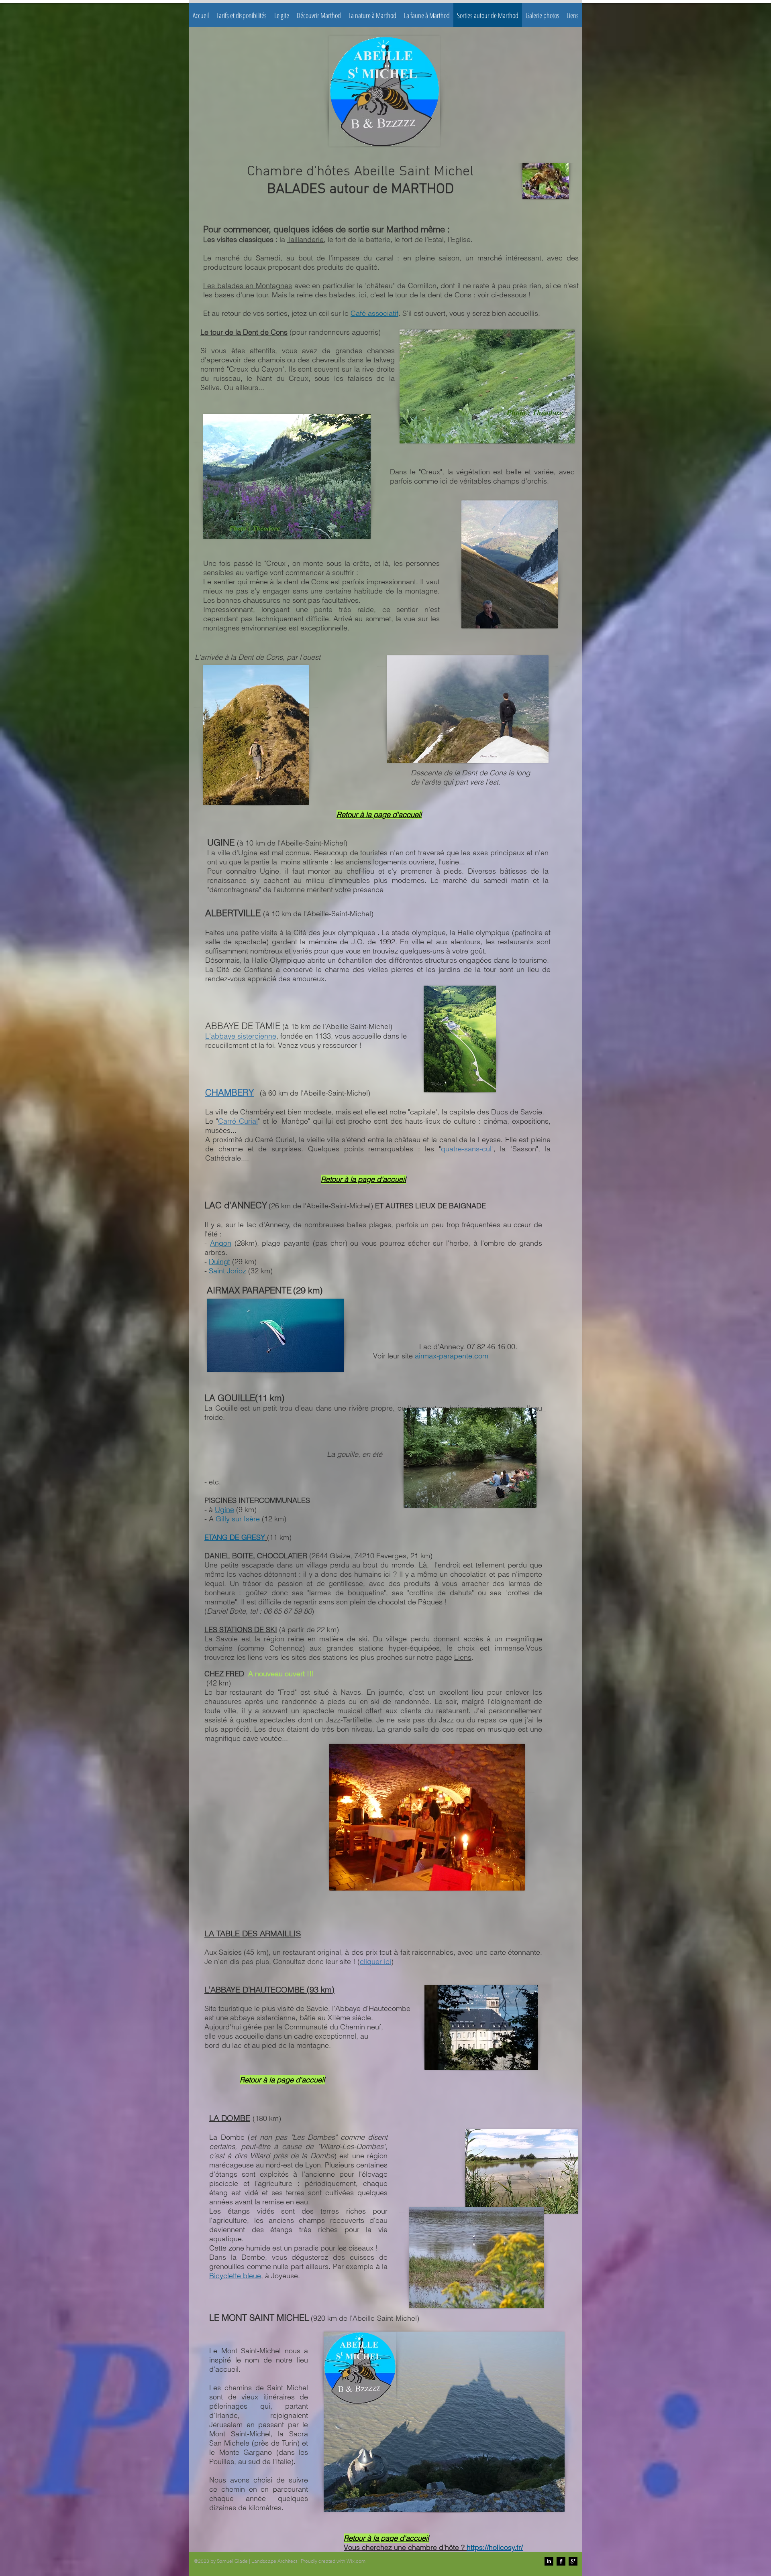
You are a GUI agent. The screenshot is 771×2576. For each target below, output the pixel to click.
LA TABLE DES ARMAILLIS (253, 1933)
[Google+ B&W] (573, 2561)
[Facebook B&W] (561, 2561)
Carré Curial (238, 1121)
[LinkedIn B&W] (549, 2561)
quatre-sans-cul (466, 1149)
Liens (463, 1657)
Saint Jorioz (227, 1271)
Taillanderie (305, 239)
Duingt (219, 1262)
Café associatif (374, 313)
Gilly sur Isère (238, 1519)
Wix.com (356, 2561)
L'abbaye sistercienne (241, 1036)
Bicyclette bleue (235, 2276)
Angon (221, 1243)
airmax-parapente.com (452, 1356)
